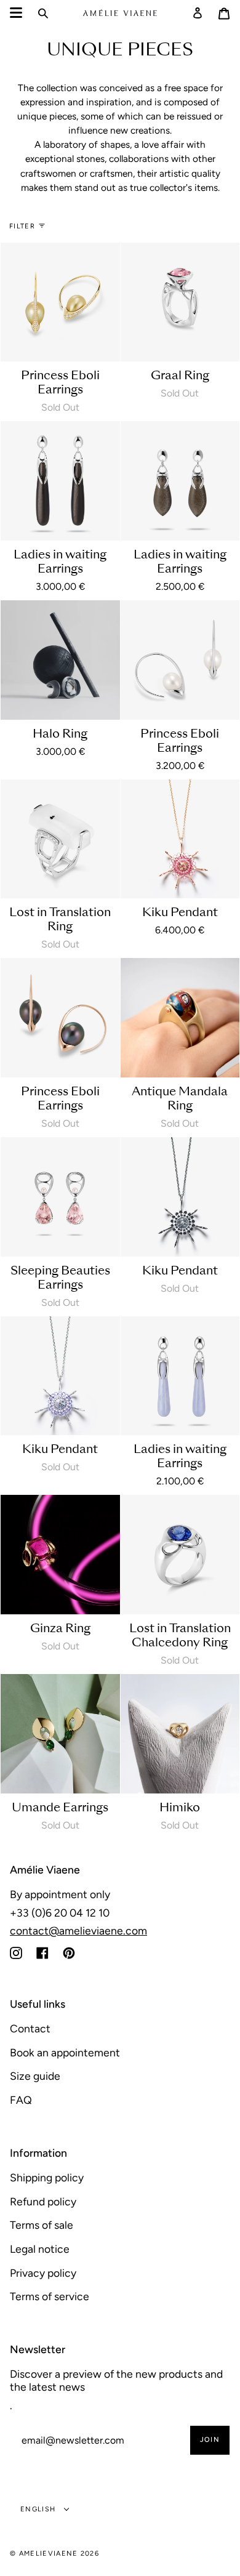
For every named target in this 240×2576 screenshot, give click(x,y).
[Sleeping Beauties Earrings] (60, 1197)
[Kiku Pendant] (180, 839)
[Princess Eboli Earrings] (60, 302)
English (39, 2509)
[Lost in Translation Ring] (60, 839)
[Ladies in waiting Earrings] (60, 481)
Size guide (35, 2076)
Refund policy (43, 2201)
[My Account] (198, 13)
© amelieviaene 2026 (54, 2554)
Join (210, 2440)
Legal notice (40, 2249)
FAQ (21, 2100)
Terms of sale (42, 2225)
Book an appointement (65, 2052)
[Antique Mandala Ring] (180, 1018)
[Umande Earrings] (60, 1734)
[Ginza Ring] (60, 1555)
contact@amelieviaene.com (78, 1930)
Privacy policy (43, 2273)
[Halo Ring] (60, 660)
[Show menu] (16, 13)
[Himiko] (180, 1734)
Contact (30, 2028)
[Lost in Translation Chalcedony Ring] (180, 1555)
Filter (22, 226)
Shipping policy (47, 2177)
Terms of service (50, 2296)
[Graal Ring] (180, 302)
